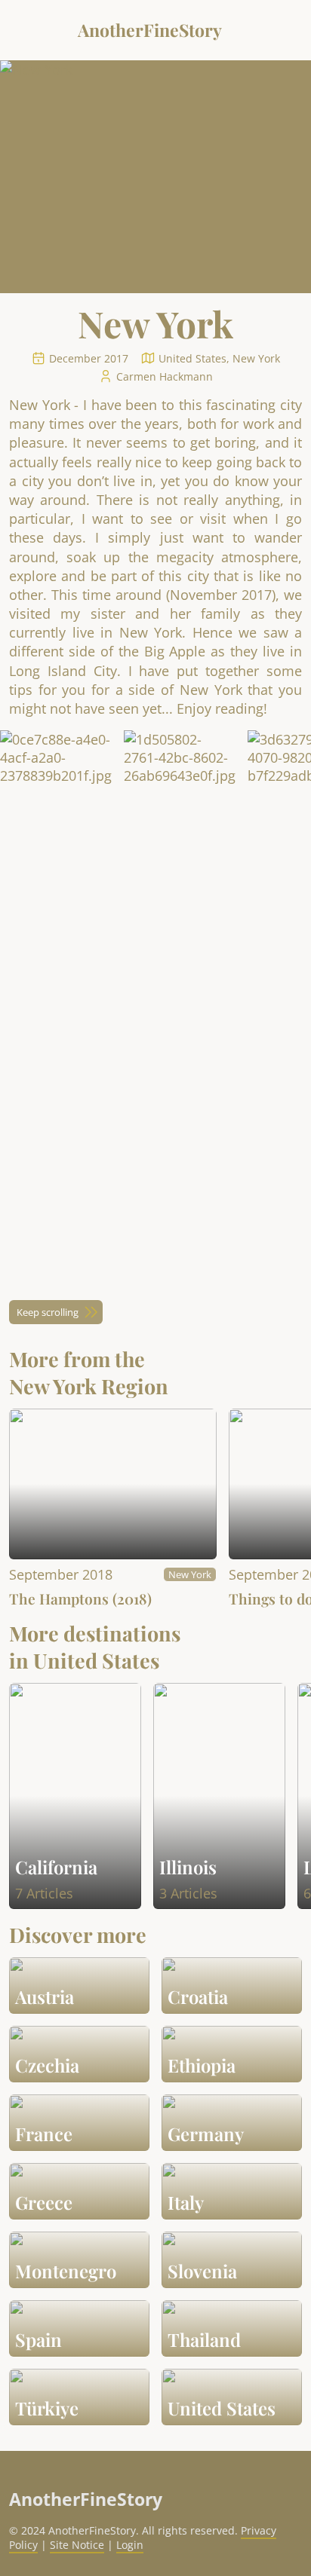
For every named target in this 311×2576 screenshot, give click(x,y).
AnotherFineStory (150, 30)
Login (130, 2545)
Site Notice (77, 2545)
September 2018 (61, 1574)
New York (190, 1574)
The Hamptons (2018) (80, 1599)
